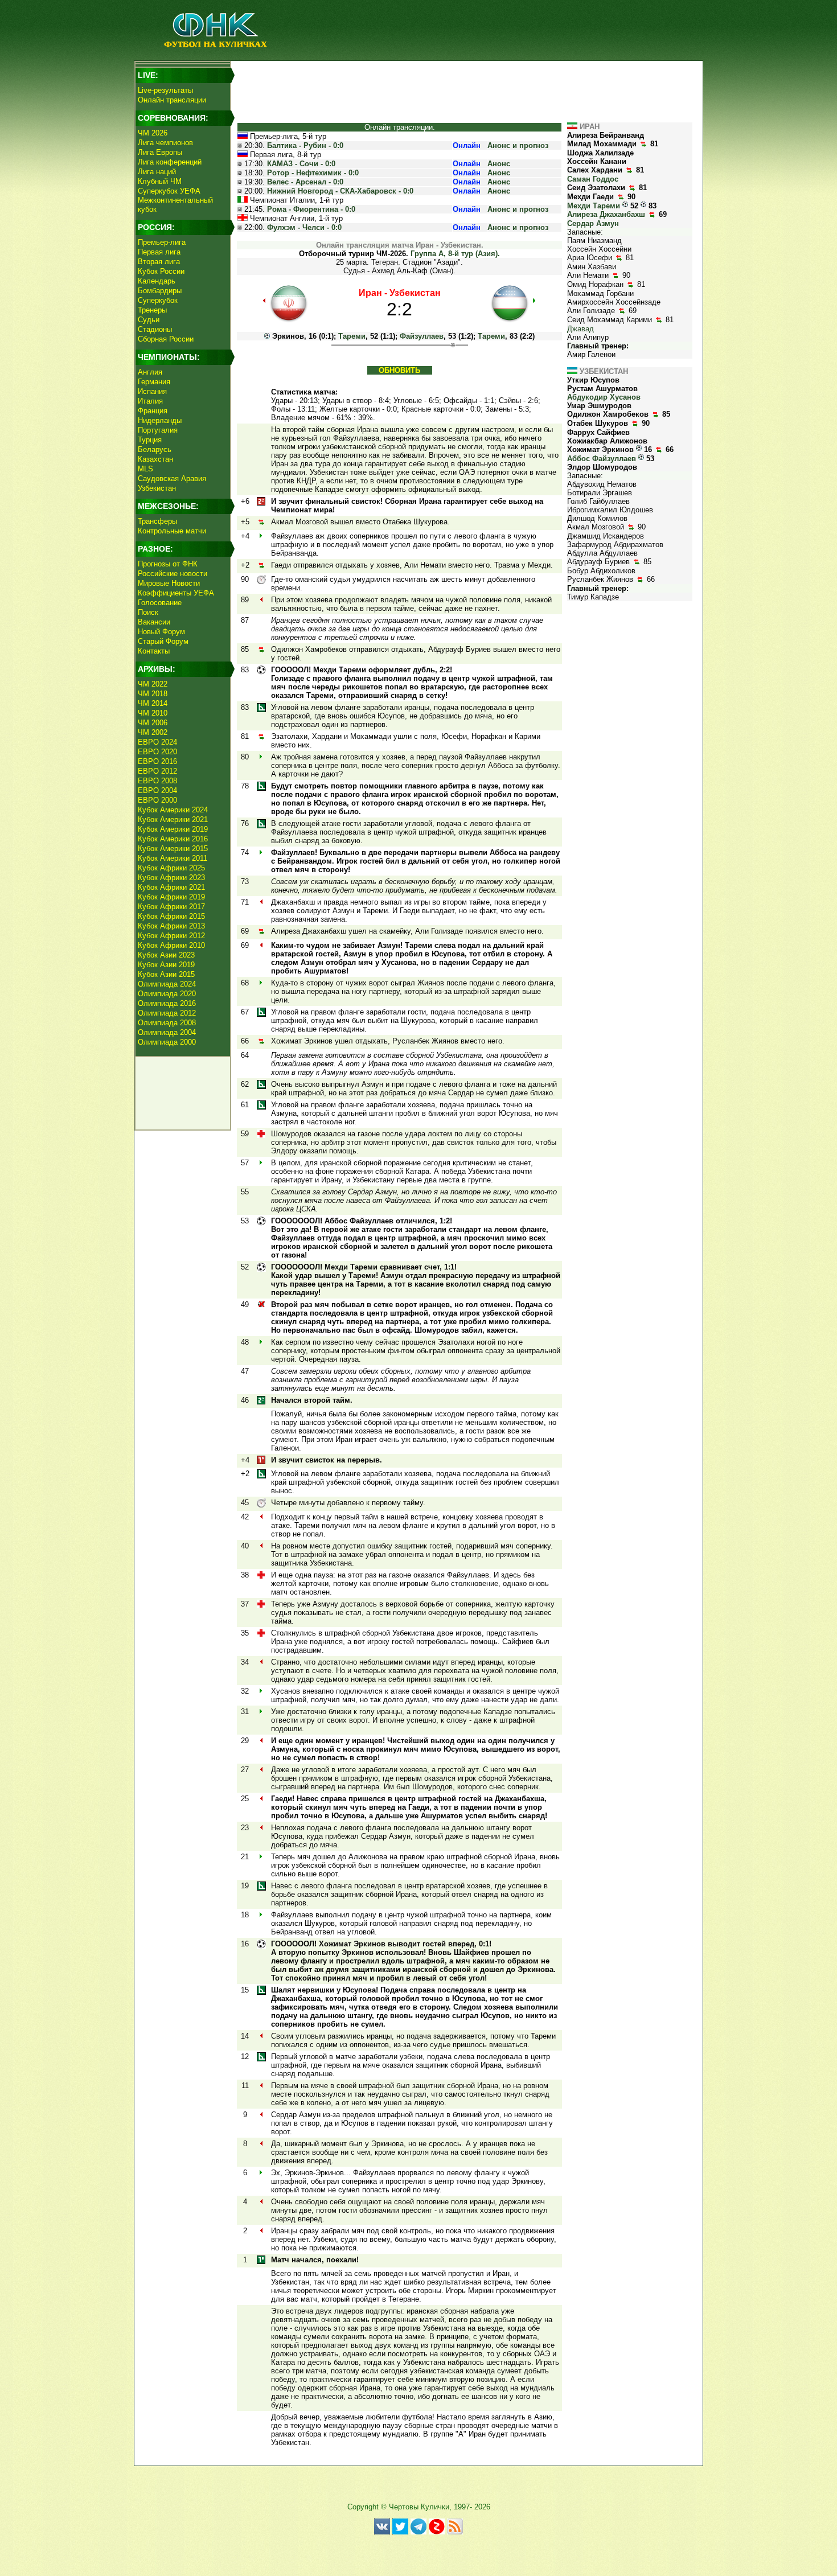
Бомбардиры (160, 291)
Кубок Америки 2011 (173, 858)
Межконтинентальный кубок (175, 205)
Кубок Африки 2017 (171, 907)
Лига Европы (160, 152)
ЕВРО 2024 (157, 742)
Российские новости (173, 574)
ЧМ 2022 (153, 684)
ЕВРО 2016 (157, 761)
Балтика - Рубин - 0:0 (305, 145)
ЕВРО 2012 (157, 771)
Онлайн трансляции (172, 100)
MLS (145, 469)
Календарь (157, 281)
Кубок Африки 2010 (171, 945)
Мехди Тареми (594, 206)
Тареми (352, 336)
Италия (150, 401)
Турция (150, 440)
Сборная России (166, 339)
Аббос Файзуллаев (602, 459)
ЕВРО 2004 (157, 790)
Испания (152, 391)
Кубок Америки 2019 (173, 829)
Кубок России (161, 271)
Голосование (160, 603)
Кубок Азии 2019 (166, 965)
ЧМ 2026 (153, 133)
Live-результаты (165, 90)
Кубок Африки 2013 (171, 926)
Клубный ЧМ (160, 181)
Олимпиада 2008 (167, 1023)
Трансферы (157, 521)
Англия (150, 372)
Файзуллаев (422, 336)
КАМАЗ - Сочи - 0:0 (301, 164)
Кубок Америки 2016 (173, 839)
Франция (153, 411)
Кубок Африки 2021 (171, 887)
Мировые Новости (169, 583)
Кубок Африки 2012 (171, 936)
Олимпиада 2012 (167, 1013)
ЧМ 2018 (153, 694)
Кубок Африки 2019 (171, 897)
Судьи (149, 320)
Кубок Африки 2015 (171, 916)
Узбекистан (157, 488)
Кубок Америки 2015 (173, 849)
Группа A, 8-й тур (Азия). (455, 254)
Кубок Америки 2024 (173, 810)
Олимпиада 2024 (167, 984)
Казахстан (155, 459)
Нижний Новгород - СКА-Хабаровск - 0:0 (340, 191)
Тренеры (152, 310)
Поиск (148, 612)
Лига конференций (170, 162)
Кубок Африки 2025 (171, 868)
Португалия (158, 430)
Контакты (154, 651)
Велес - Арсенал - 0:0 (305, 182)
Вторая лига (159, 262)
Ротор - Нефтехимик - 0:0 (313, 173)
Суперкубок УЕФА (169, 191)
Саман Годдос (593, 179)
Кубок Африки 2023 (171, 878)
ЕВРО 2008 (157, 781)
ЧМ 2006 (153, 723)
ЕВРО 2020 (157, 752)
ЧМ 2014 (153, 703)
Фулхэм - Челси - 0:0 (304, 227)
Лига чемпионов (165, 143)
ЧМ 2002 (153, 732)
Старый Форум (163, 641)
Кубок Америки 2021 (173, 819)
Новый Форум (161, 632)
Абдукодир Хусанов (604, 397)
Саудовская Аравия (172, 478)
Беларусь (155, 449)
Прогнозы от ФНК (168, 564)
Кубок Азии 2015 (166, 974)
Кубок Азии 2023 (166, 955)
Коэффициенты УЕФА (176, 593)
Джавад (580, 329)
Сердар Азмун (593, 223)
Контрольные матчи (172, 531)
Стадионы (155, 329)
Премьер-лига (162, 242)
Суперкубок (158, 300)
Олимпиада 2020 (167, 994)
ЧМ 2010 (153, 713)
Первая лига (159, 252)
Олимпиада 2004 (167, 1032)
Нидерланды (160, 420)
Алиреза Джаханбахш (606, 214)
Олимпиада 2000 (167, 1042)
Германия (154, 382)
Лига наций (157, 172)
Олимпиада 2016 (167, 1003)
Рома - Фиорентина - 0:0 (311, 209)
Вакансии (154, 622)
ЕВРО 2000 (157, 800)
